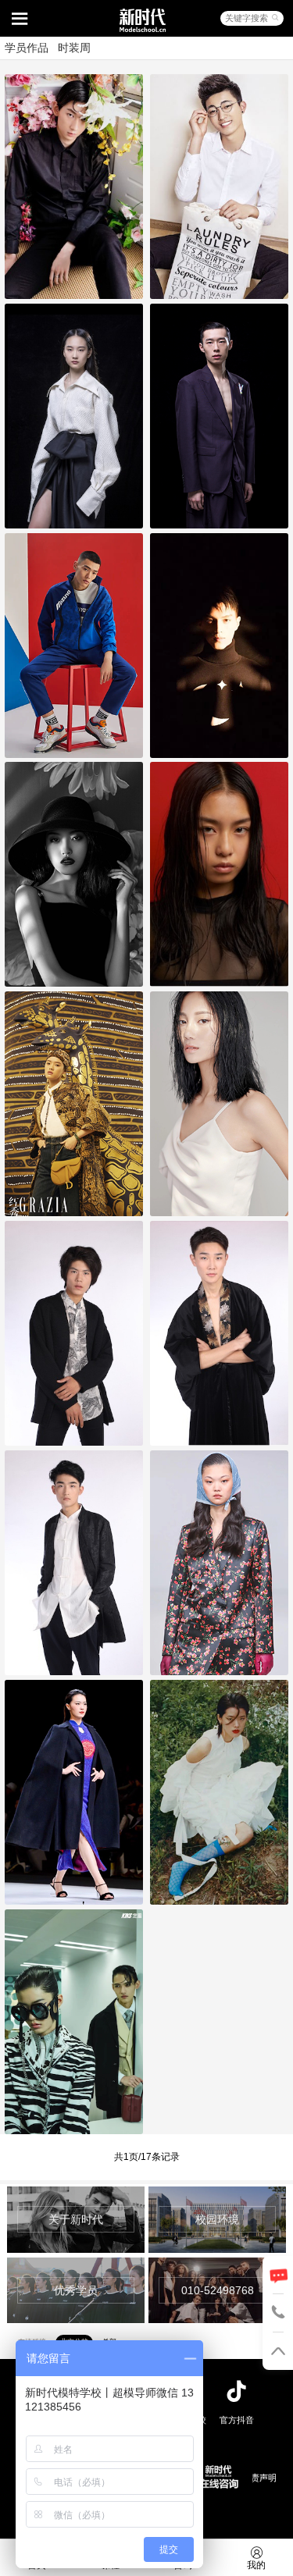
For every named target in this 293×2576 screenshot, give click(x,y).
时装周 (74, 48)
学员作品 (27, 48)
